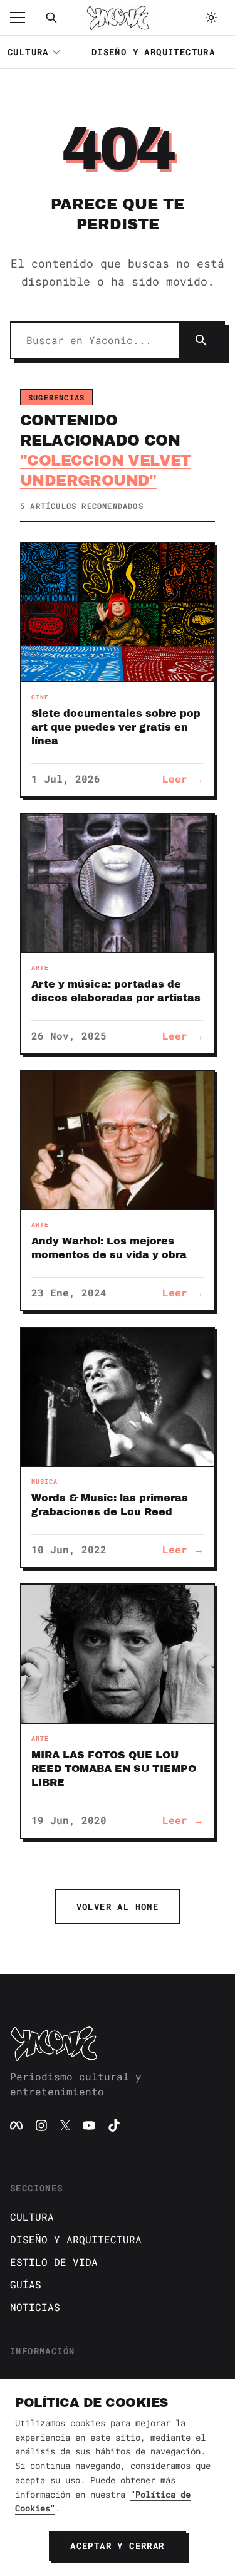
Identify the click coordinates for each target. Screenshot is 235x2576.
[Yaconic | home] (118, 2043)
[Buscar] (51, 18)
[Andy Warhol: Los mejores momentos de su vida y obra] (118, 1140)
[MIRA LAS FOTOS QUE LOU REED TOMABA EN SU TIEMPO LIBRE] (118, 1654)
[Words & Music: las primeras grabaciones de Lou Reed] (118, 1397)
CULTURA (28, 52)
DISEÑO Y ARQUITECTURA (153, 52)
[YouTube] (89, 2125)
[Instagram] (41, 2125)
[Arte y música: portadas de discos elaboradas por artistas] (118, 883)
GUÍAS (26, 2284)
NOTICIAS (35, 2307)
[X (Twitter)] (65, 2125)
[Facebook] (16, 2125)
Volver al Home (118, 1906)
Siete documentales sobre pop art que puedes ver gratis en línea (116, 727)
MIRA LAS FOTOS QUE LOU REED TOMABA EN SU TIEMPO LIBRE (114, 1769)
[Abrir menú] (24, 18)
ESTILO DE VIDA (54, 2262)
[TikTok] (114, 2125)
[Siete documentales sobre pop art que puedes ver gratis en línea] (118, 612)
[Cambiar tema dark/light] (211, 18)
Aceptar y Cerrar (117, 2546)
